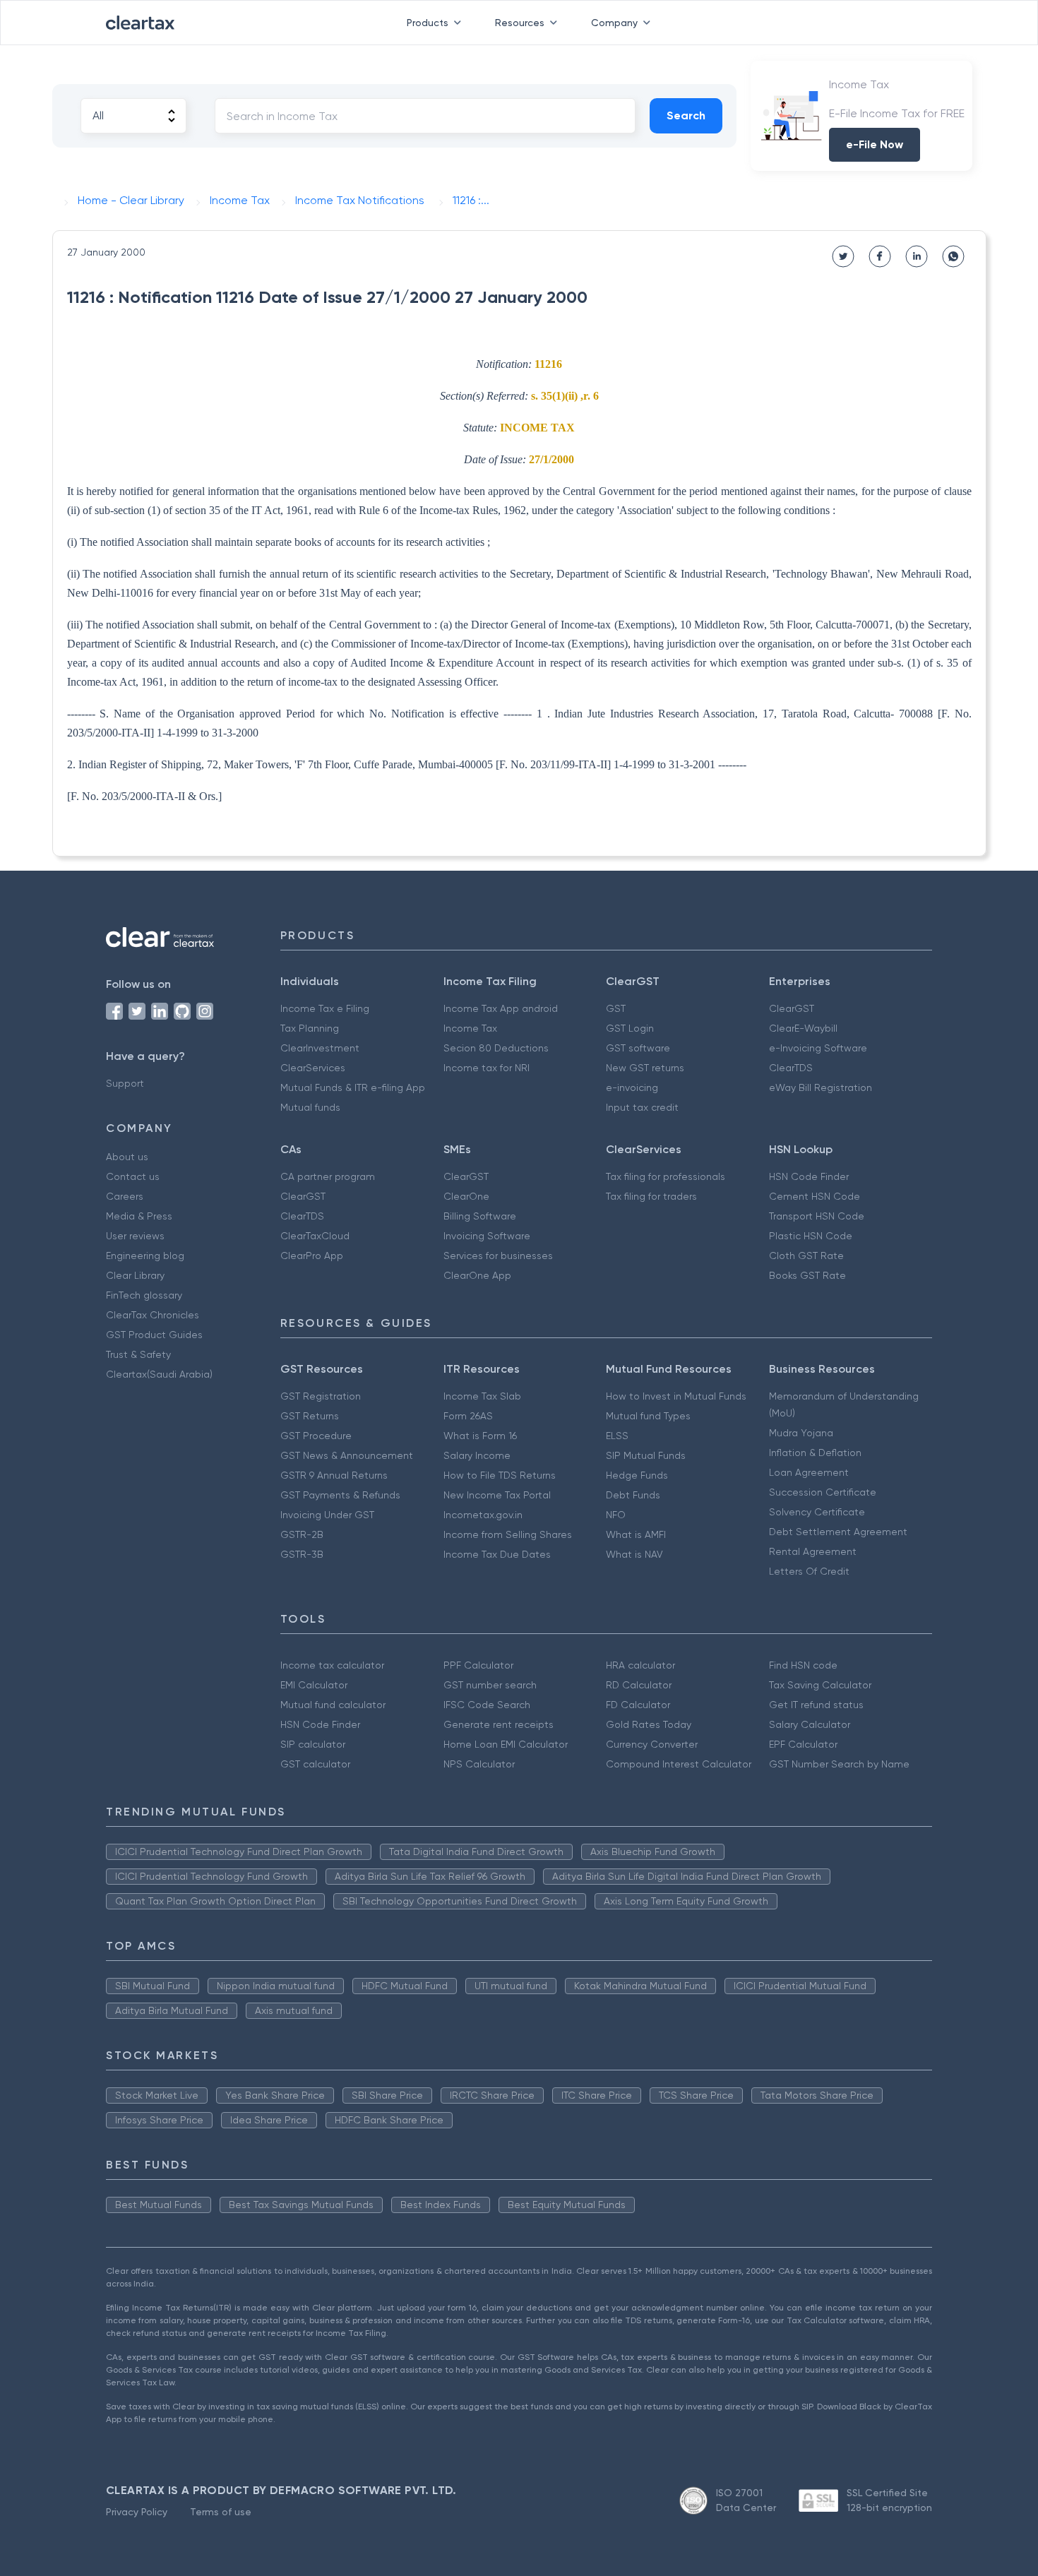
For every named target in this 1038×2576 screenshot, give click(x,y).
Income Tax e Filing (325, 1008)
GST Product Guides (154, 1335)
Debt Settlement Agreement (838, 1532)
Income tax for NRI (487, 1068)
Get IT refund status (816, 1705)
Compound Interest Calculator (679, 1764)
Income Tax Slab (482, 1396)
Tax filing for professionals (666, 1176)
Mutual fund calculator (333, 1705)
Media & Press (139, 1216)
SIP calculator (313, 1744)
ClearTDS (791, 1068)
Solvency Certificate (817, 1512)
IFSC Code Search (487, 1705)
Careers (125, 1196)
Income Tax (470, 1028)
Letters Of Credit (809, 1571)
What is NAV (634, 1554)
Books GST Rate (807, 1275)
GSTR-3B (302, 1554)
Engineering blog (145, 1256)
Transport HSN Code (817, 1216)
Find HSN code (803, 1665)
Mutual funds (310, 1107)
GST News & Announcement (347, 1455)
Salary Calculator (810, 1724)
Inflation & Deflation (815, 1453)
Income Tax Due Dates (497, 1554)
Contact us (133, 1176)
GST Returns (310, 1416)
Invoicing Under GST (327, 1515)
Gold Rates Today (649, 1724)
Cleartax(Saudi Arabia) (159, 1374)
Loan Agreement (809, 1472)
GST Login (630, 1028)
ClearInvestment (320, 1048)
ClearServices (313, 1068)
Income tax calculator (332, 1665)
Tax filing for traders (651, 1196)
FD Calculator (638, 1705)
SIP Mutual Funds (646, 1455)
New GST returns (645, 1068)
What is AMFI (636, 1534)
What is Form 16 (480, 1436)
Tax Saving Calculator (820, 1685)
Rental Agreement (813, 1551)
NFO (616, 1515)
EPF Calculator (803, 1744)
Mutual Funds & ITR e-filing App (353, 1087)
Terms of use (221, 2512)
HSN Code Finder (809, 1176)
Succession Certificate (823, 1492)
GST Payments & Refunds (340, 1495)
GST (616, 1008)
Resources (520, 23)
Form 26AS (468, 1416)
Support (125, 1083)
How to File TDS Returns (500, 1475)
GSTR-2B (302, 1534)
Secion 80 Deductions (496, 1048)
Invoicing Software (487, 1236)
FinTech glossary (144, 1295)
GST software (638, 1048)
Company (614, 23)
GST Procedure (316, 1436)
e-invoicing (632, 1087)
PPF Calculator (478, 1665)
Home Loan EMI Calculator (506, 1744)
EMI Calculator (314, 1685)
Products (428, 23)
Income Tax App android (501, 1008)
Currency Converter (652, 1744)
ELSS (617, 1436)
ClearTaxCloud (315, 1236)
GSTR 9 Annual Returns (334, 1475)
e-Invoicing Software (818, 1048)
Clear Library (135, 1275)
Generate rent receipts (499, 1724)
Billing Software (480, 1216)
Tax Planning (310, 1028)
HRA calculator (640, 1665)
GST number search (490, 1685)
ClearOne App (477, 1275)
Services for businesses (498, 1256)
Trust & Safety (138, 1354)
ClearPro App (312, 1256)
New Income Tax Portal (497, 1495)
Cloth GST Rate (806, 1256)
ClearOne (466, 1196)
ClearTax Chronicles (153, 1315)
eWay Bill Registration (821, 1087)
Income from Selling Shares (508, 1534)
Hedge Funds (637, 1475)
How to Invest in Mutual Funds (676, 1396)
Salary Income (477, 1455)
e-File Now (875, 144)
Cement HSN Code (815, 1196)
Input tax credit (642, 1107)
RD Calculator (639, 1685)
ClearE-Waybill (803, 1028)
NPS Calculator (479, 1764)
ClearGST (792, 1008)
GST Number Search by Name (839, 1764)
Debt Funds (633, 1495)
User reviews (135, 1236)
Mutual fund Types (648, 1416)
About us (127, 1157)
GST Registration (321, 1396)
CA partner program (328, 1176)
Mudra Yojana (801, 1433)
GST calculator (315, 1764)
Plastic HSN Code (811, 1236)
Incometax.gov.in (483, 1515)
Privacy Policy (137, 2512)
